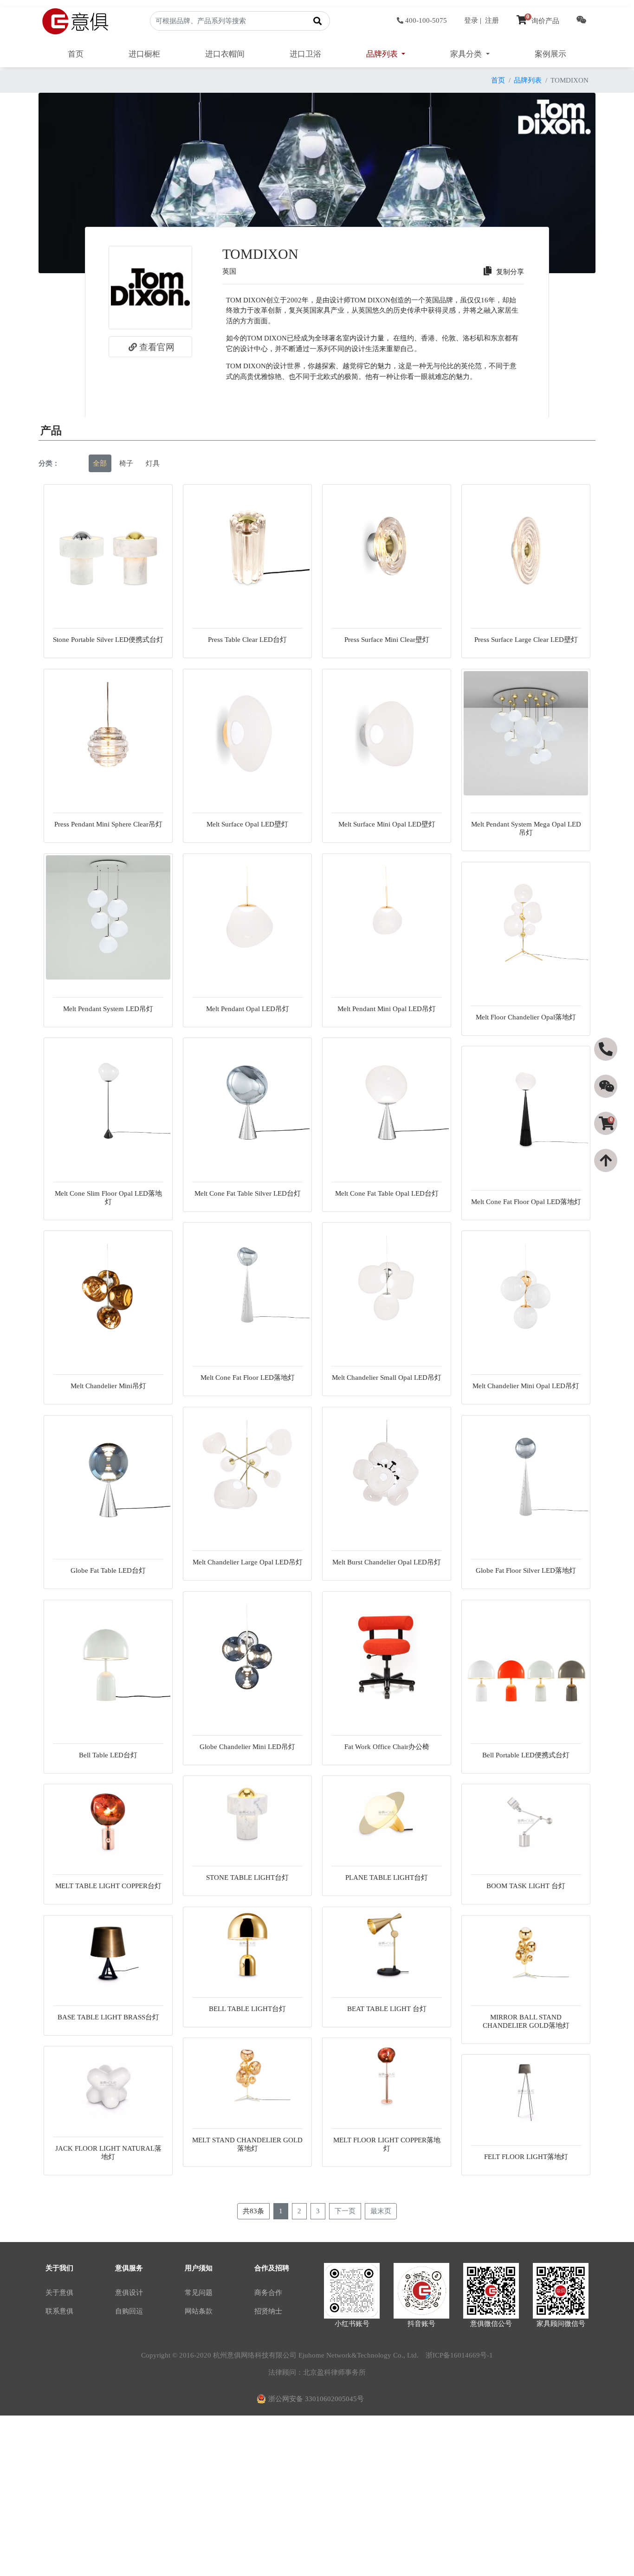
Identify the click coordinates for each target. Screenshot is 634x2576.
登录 (471, 20)
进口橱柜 (144, 54)
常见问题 (199, 2293)
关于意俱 (59, 2293)
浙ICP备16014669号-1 (459, 2355)
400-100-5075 (426, 20)
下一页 (345, 2211)
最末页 (381, 2211)
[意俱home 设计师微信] (582, 21)
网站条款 (199, 2311)
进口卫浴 (305, 54)
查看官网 (157, 347)
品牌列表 (528, 80)
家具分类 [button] (467, 54)
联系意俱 (59, 2311)
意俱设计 (129, 2293)
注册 (492, 20)
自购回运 (129, 2311)
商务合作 (268, 2293)
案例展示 (550, 54)
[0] (607, 1140)
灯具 (153, 463)
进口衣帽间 (225, 54)
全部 (100, 463)
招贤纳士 (268, 2311)
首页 (76, 54)
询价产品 (543, 21)
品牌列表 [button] (383, 54)
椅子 (126, 463)
